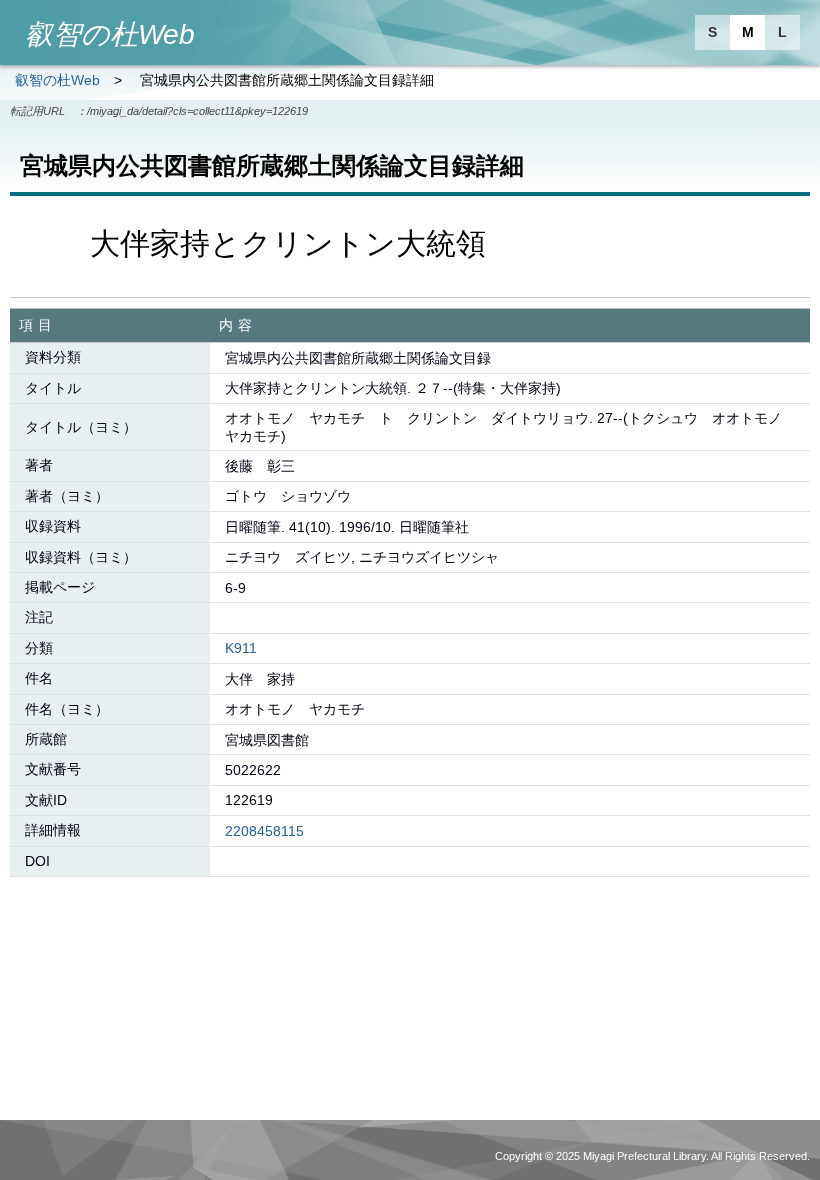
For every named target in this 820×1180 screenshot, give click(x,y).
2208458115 (264, 831)
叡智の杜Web (57, 80)
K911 (241, 648)
